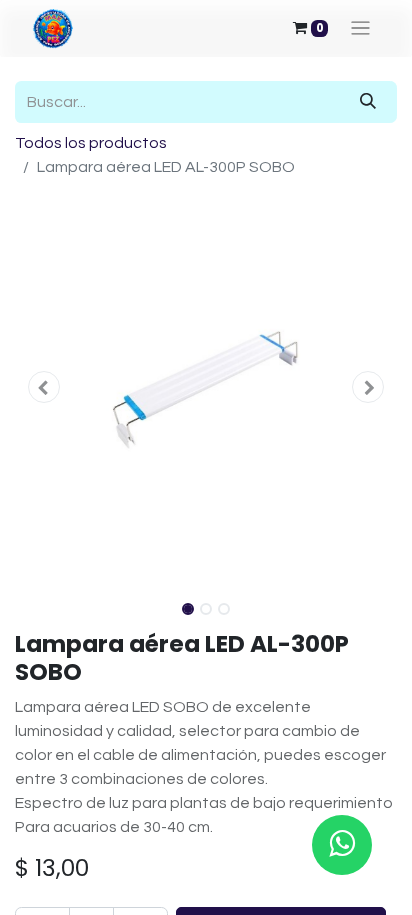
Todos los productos (91, 143)
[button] (43, 387)
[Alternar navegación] (360, 28)
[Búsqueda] (368, 102)
